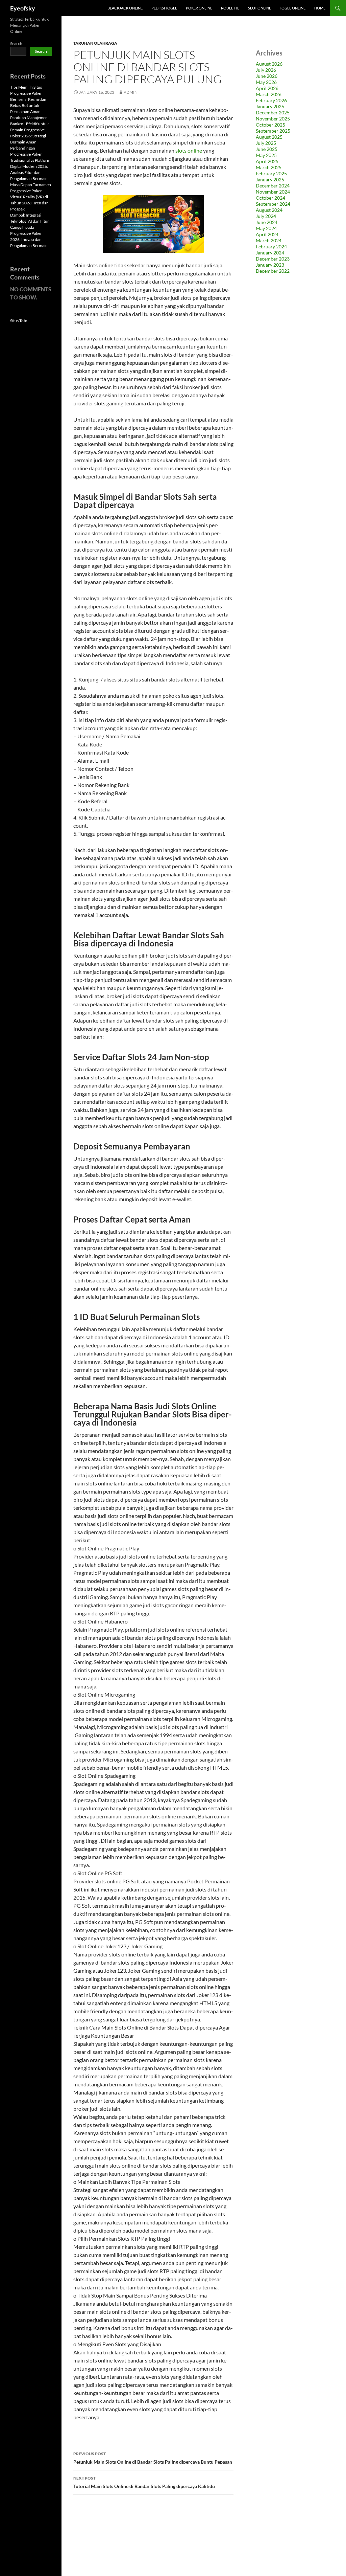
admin (131, 92)
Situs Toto (19, 321)
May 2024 (266, 228)
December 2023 (273, 259)
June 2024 (267, 222)
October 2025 (270, 125)
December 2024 (273, 186)
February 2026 (271, 100)
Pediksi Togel (164, 8)
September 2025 (273, 131)
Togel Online (293, 8)
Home (320, 8)
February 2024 (271, 247)
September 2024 (273, 204)
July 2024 (266, 216)
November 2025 (273, 119)
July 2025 (266, 143)
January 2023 (270, 265)
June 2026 (267, 76)
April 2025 (267, 161)
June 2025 (267, 149)
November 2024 (273, 192)
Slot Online (259, 8)
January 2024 (270, 253)
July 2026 (266, 70)
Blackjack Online (125, 8)
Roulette (230, 8)
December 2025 (273, 113)
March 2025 (269, 167)
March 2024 (269, 240)
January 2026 (270, 106)
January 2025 (270, 180)
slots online (189, 150)
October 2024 (270, 198)
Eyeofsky (23, 8)
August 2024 (269, 210)
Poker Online (199, 8)
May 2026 (266, 82)
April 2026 (267, 88)
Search (16, 43)
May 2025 (266, 155)
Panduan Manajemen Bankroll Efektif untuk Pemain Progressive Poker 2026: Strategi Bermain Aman (29, 130)
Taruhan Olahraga (95, 43)
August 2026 (269, 64)
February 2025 (271, 173)
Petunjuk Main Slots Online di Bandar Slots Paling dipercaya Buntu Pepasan (153, 2458)
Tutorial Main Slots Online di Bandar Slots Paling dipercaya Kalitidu (144, 2482)
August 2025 (269, 137)
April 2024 (267, 234)
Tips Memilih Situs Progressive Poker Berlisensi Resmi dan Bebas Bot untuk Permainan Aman (28, 99)
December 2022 (273, 271)
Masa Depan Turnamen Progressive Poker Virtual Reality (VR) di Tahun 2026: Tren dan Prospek (31, 197)
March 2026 (269, 94)
